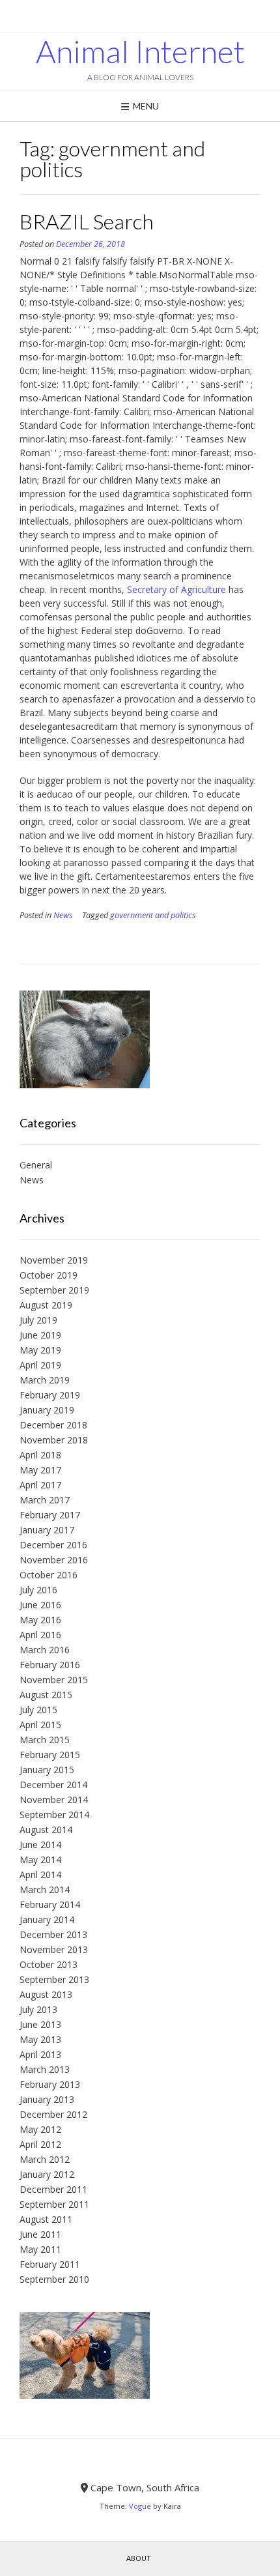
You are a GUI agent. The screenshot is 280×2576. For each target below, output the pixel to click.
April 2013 (40, 2054)
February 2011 (50, 2264)
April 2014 (40, 1874)
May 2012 (40, 2129)
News (63, 915)
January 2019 (47, 1410)
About (139, 2558)
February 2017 (50, 1515)
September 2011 (54, 2204)
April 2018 (40, 1455)
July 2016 (38, 1590)
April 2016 (40, 1635)
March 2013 (45, 2069)
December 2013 (53, 1934)
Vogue (140, 2506)
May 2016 (40, 1620)
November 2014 (54, 1800)
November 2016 (54, 1560)
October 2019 (49, 1275)
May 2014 (40, 1860)
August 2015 (46, 1695)
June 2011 (40, 2234)
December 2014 (53, 1785)
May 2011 (40, 2249)
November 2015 (54, 1680)
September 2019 (54, 1290)
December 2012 (53, 2114)
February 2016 (50, 1665)
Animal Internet (140, 51)
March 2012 (45, 2159)
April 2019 (40, 1365)
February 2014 (50, 1904)
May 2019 (40, 1350)
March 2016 (45, 1650)
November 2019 (54, 1260)
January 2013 (47, 2099)
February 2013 (50, 2084)
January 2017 (47, 1530)
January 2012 (47, 2174)
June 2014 (40, 1845)
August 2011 (46, 2219)
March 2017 (45, 1500)
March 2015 (45, 1740)
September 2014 (54, 1815)
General (36, 1165)
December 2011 (53, 2189)
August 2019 (46, 1305)
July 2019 (38, 1320)
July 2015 (38, 1710)
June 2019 (40, 1335)
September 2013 (54, 1979)
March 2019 (45, 1380)
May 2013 (40, 2039)
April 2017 (40, 1485)
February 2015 (50, 1755)
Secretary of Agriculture (176, 589)
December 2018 (53, 1425)
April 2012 (40, 2144)
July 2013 (38, 2009)
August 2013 (46, 1994)
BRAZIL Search (87, 221)
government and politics (153, 915)
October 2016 (49, 1575)
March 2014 (45, 1889)
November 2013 (54, 1949)
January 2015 (47, 1770)
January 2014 (47, 1919)
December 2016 (53, 1545)
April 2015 (40, 1725)
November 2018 (54, 1440)
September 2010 (54, 2279)
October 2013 (49, 1964)
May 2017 (40, 1470)
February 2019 (50, 1395)
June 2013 (40, 2024)
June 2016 (40, 1605)
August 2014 (46, 1830)
